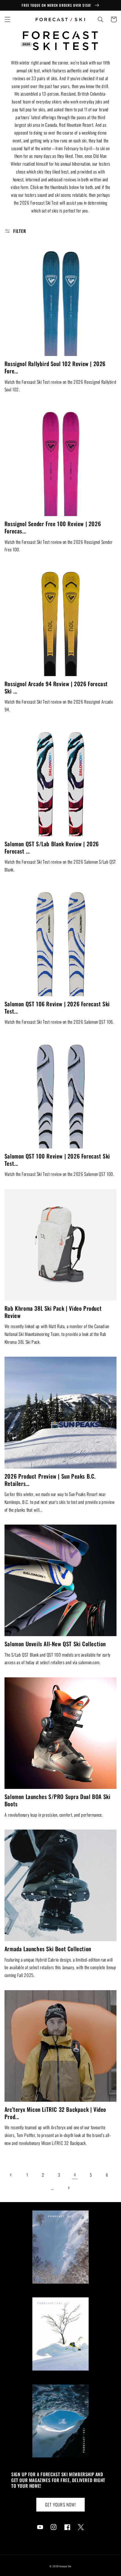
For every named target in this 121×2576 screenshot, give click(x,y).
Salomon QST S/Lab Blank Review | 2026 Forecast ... (52, 847)
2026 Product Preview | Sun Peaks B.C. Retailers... (50, 1480)
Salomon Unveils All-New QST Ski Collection (55, 1644)
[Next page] (68, 2188)
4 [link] (75, 2175)
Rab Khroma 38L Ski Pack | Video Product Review (53, 1312)
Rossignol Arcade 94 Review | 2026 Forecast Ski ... (56, 687)
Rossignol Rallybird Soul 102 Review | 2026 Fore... (55, 367)
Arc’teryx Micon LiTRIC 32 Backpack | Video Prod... (55, 2113)
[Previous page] (11, 2175)
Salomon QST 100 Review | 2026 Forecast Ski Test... (57, 1160)
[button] (7, 19)
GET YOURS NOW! (60, 2505)
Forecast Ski (65, 2566)
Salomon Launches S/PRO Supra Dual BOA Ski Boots (58, 1800)
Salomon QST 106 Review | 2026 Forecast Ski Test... (57, 1007)
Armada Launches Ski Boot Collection (48, 1949)
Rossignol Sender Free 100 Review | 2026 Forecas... (53, 527)
